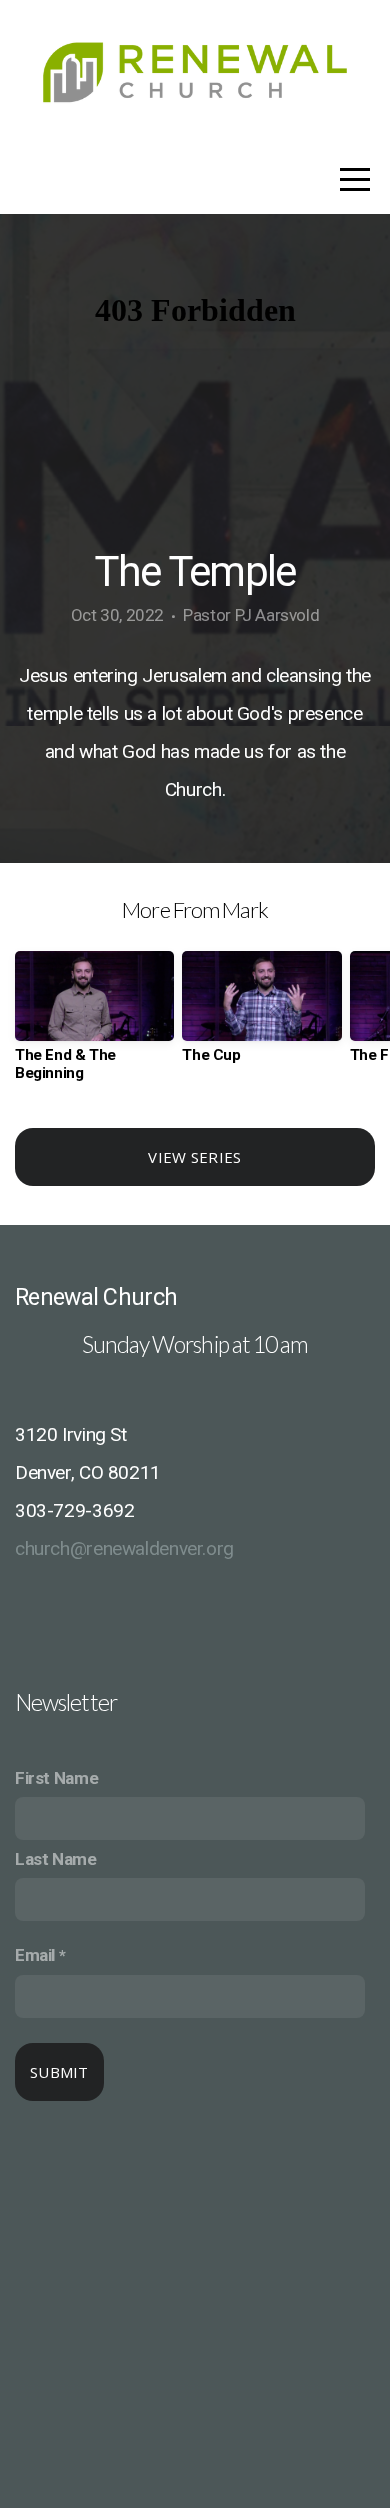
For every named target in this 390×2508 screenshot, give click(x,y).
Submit (59, 2072)
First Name (56, 1778)
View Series (194, 1157)
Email (35, 1955)
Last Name (56, 1859)
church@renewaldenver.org (124, 1548)
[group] (94, 1024)
